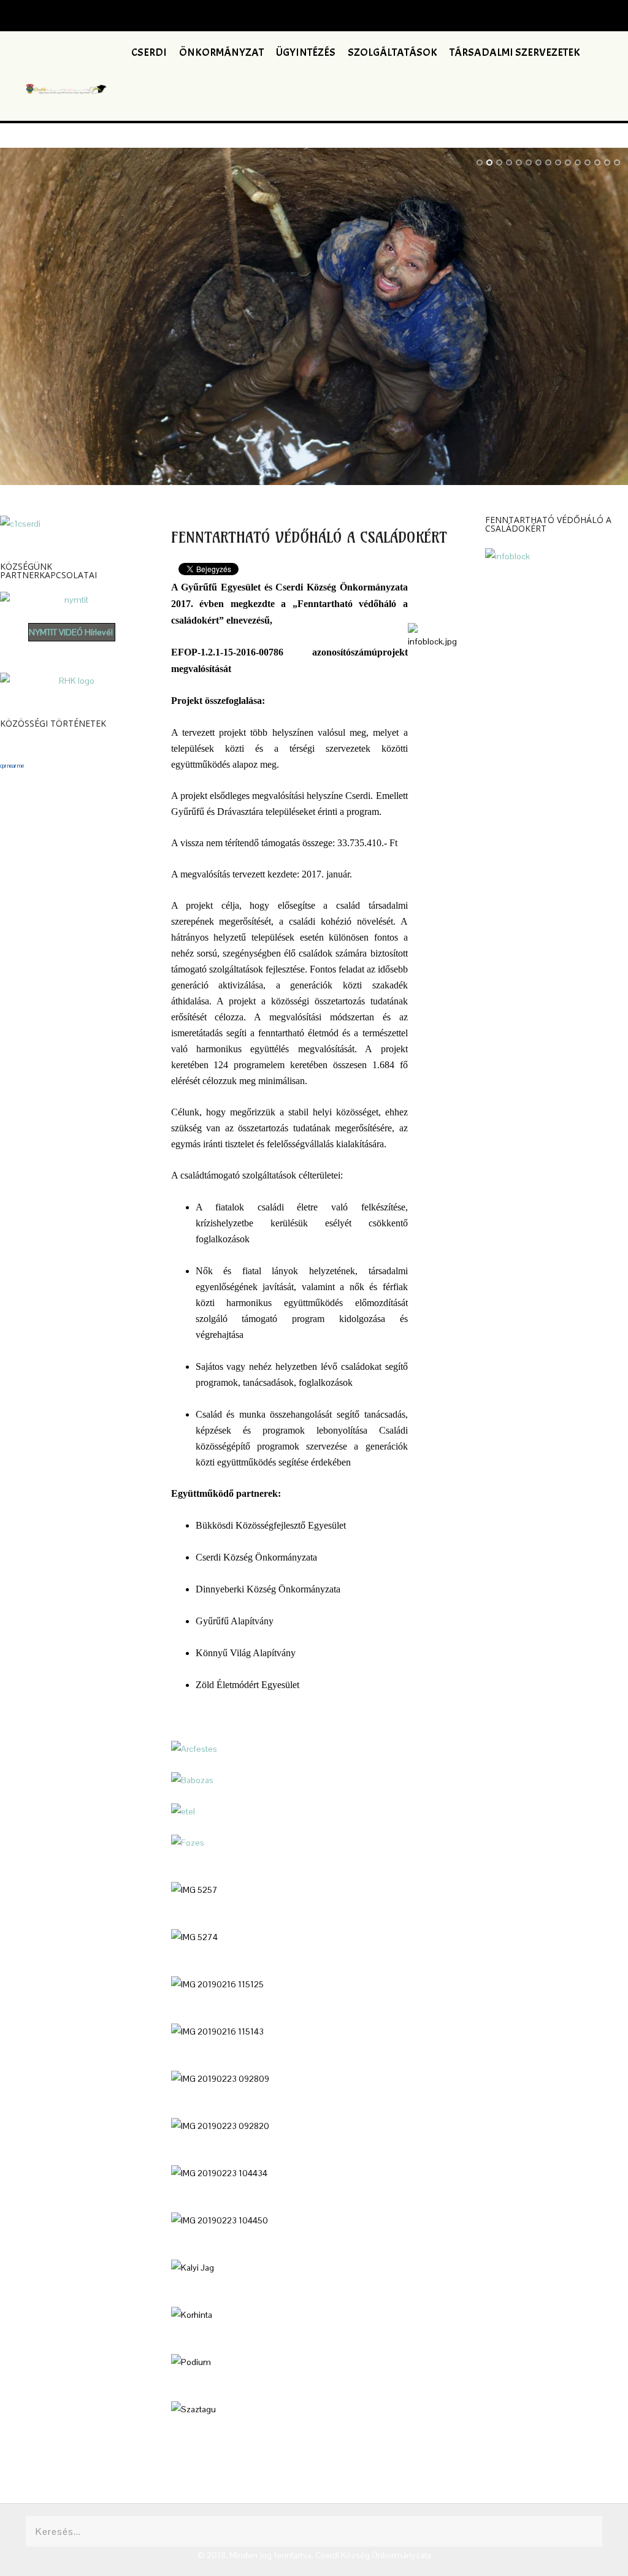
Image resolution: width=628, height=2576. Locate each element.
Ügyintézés (306, 52)
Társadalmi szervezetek (515, 52)
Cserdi (149, 52)
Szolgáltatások (392, 52)
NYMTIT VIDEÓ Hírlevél (71, 632)
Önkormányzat (221, 52)
